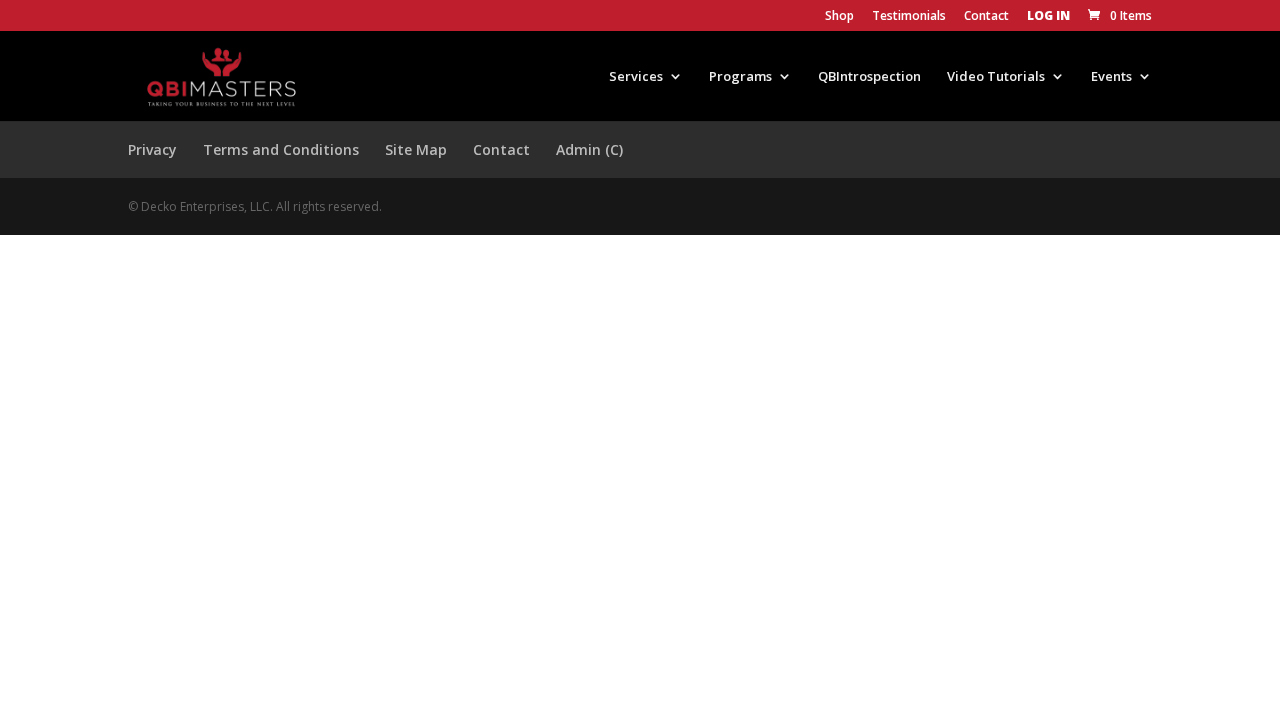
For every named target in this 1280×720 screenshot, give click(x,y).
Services (636, 77)
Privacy (152, 149)
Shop (839, 17)
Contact (986, 17)
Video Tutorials (996, 77)
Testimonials (909, 17)
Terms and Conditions (281, 149)
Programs (740, 77)
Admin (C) (589, 149)
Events (1111, 77)
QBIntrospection (869, 77)
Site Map (416, 149)
